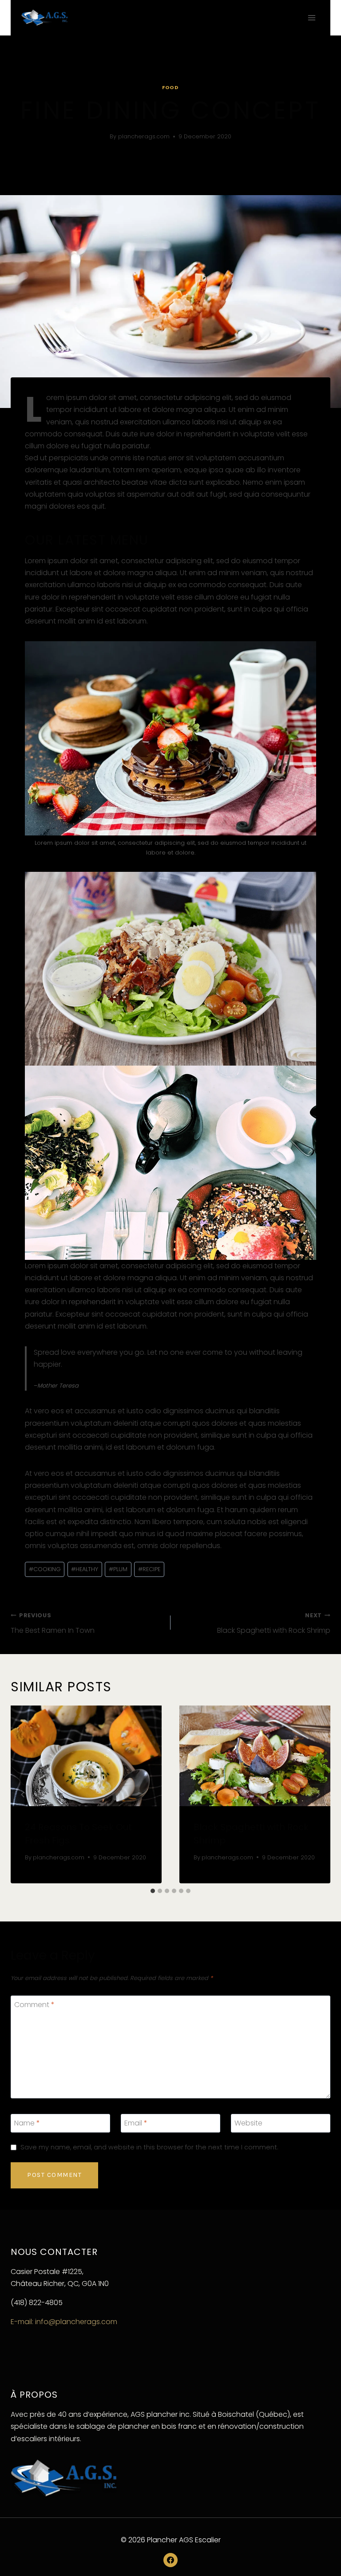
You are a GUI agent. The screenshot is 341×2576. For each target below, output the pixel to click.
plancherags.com (144, 136)
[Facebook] (170, 2560)
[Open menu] (311, 18)
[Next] (318, 1795)
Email (136, 2123)
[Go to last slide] (23, 1795)
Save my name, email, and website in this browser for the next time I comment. (149, 2147)
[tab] (153, 1891)
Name (27, 2123)
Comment (34, 2005)
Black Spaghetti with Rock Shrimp (274, 1623)
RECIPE (149, 1569)
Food (170, 87)
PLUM (118, 1569)
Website (248, 2123)
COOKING (45, 1569)
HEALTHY (85, 1569)
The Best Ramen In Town (53, 1623)
